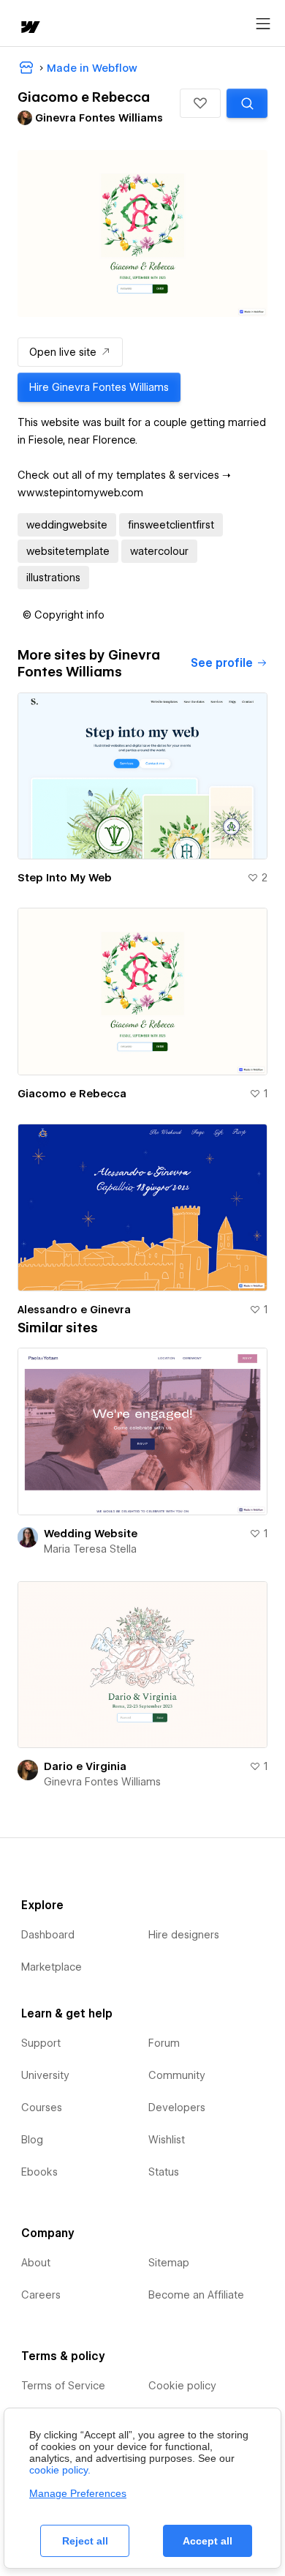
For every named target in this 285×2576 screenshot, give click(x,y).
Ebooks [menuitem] (39, 2172)
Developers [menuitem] (177, 2108)
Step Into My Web (65, 878)
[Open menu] (263, 24)
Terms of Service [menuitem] (63, 2386)
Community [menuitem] (177, 2075)
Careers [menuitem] (41, 2295)
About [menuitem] (36, 2263)
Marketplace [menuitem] (52, 1967)
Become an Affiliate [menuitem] (196, 2295)
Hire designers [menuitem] (184, 1935)
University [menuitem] (45, 2075)
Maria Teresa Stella (90, 1549)
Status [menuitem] (164, 2172)
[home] (29, 28)
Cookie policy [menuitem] (182, 2386)
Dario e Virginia (85, 1766)
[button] (200, 103)
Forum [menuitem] (164, 2043)
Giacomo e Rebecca (72, 1094)
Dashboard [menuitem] (48, 1935)
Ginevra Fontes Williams (102, 1782)
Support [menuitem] (41, 2043)
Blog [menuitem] (32, 2140)
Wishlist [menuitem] (167, 2140)
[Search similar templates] (247, 103)
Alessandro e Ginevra (74, 1310)
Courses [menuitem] (42, 2108)
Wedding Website (91, 1534)
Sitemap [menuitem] (169, 2263)
